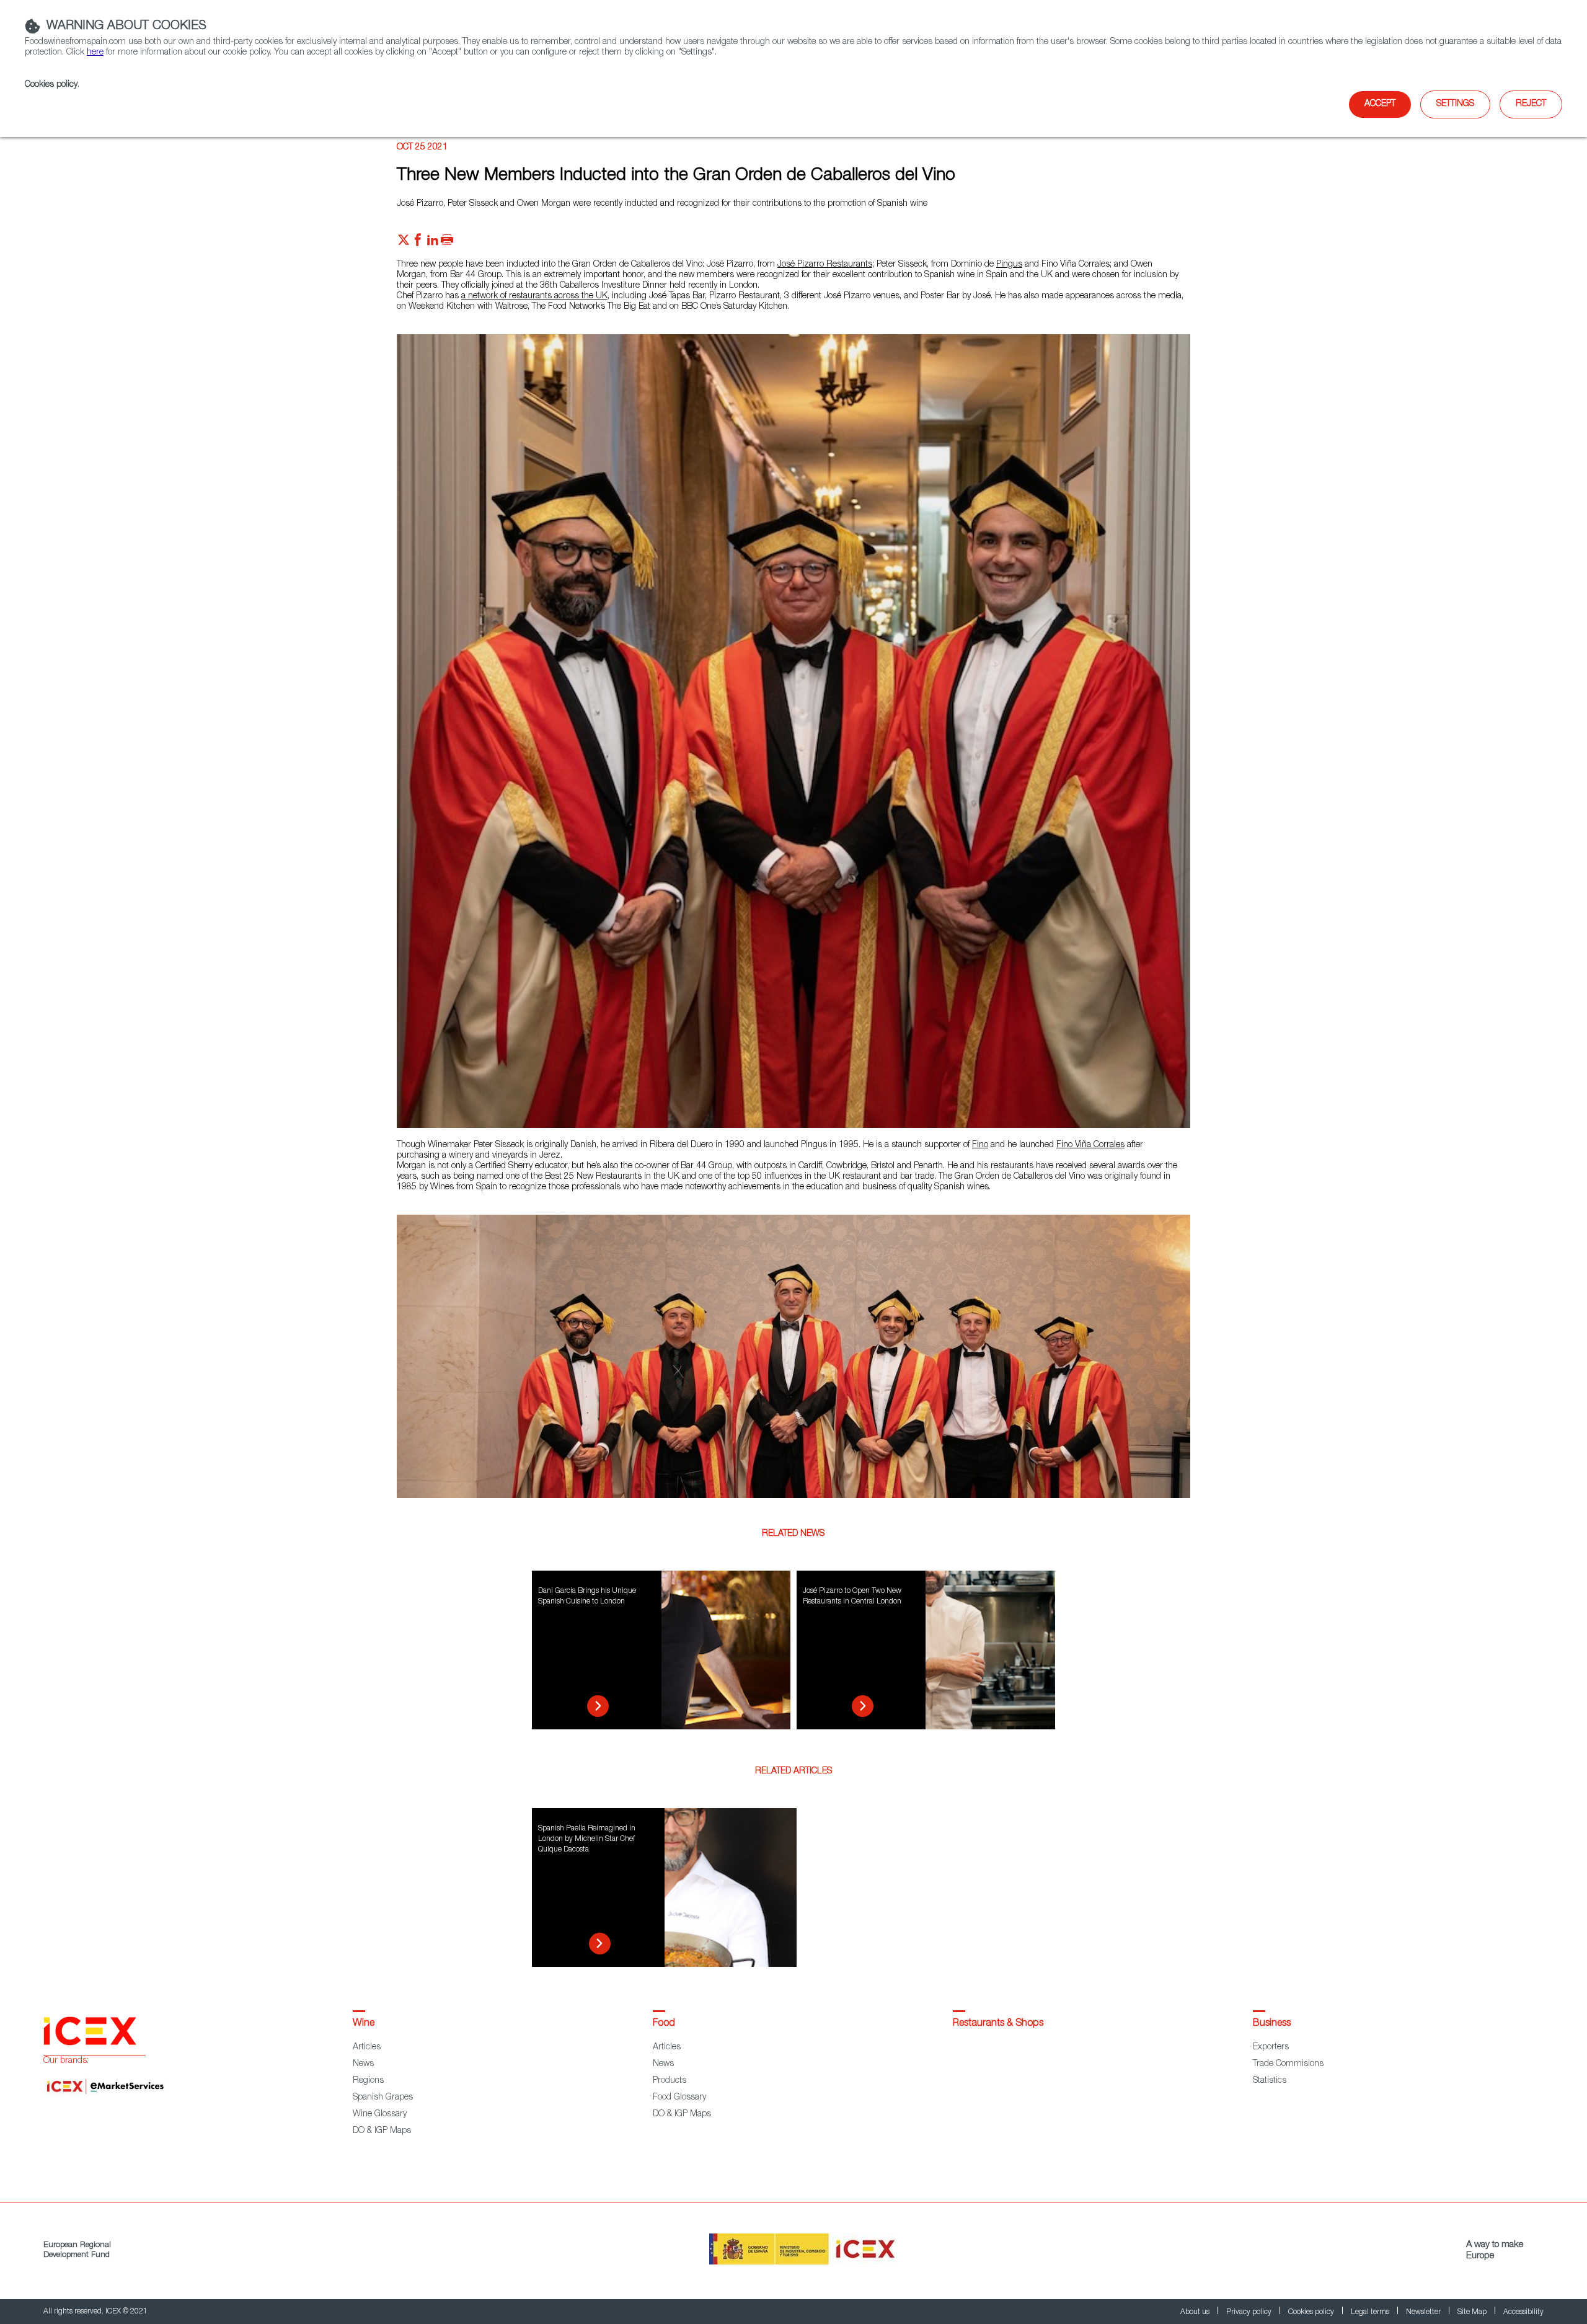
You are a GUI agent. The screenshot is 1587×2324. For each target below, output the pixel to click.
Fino (980, 1145)
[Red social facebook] (418, 243)
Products (670, 2081)
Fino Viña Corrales (1090, 1145)
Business (1272, 2024)
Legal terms (1371, 2312)
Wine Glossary (380, 2114)
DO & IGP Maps (382, 2131)
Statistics (1270, 2081)
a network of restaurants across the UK (534, 296)
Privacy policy (1250, 2312)
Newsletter (1424, 2312)
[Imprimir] (447, 243)
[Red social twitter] (404, 243)
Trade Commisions (1288, 2064)
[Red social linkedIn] (433, 243)
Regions (368, 2081)
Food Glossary (679, 2098)
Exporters (1271, 2047)
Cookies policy (51, 85)
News (363, 2064)
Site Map (1473, 2312)
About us (1196, 2312)
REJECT (1531, 104)
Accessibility (1523, 2312)
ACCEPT (1380, 104)
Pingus (1009, 265)
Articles (367, 2047)
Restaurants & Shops (998, 2024)
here (95, 53)
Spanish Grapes (383, 2098)
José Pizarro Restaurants (825, 265)
